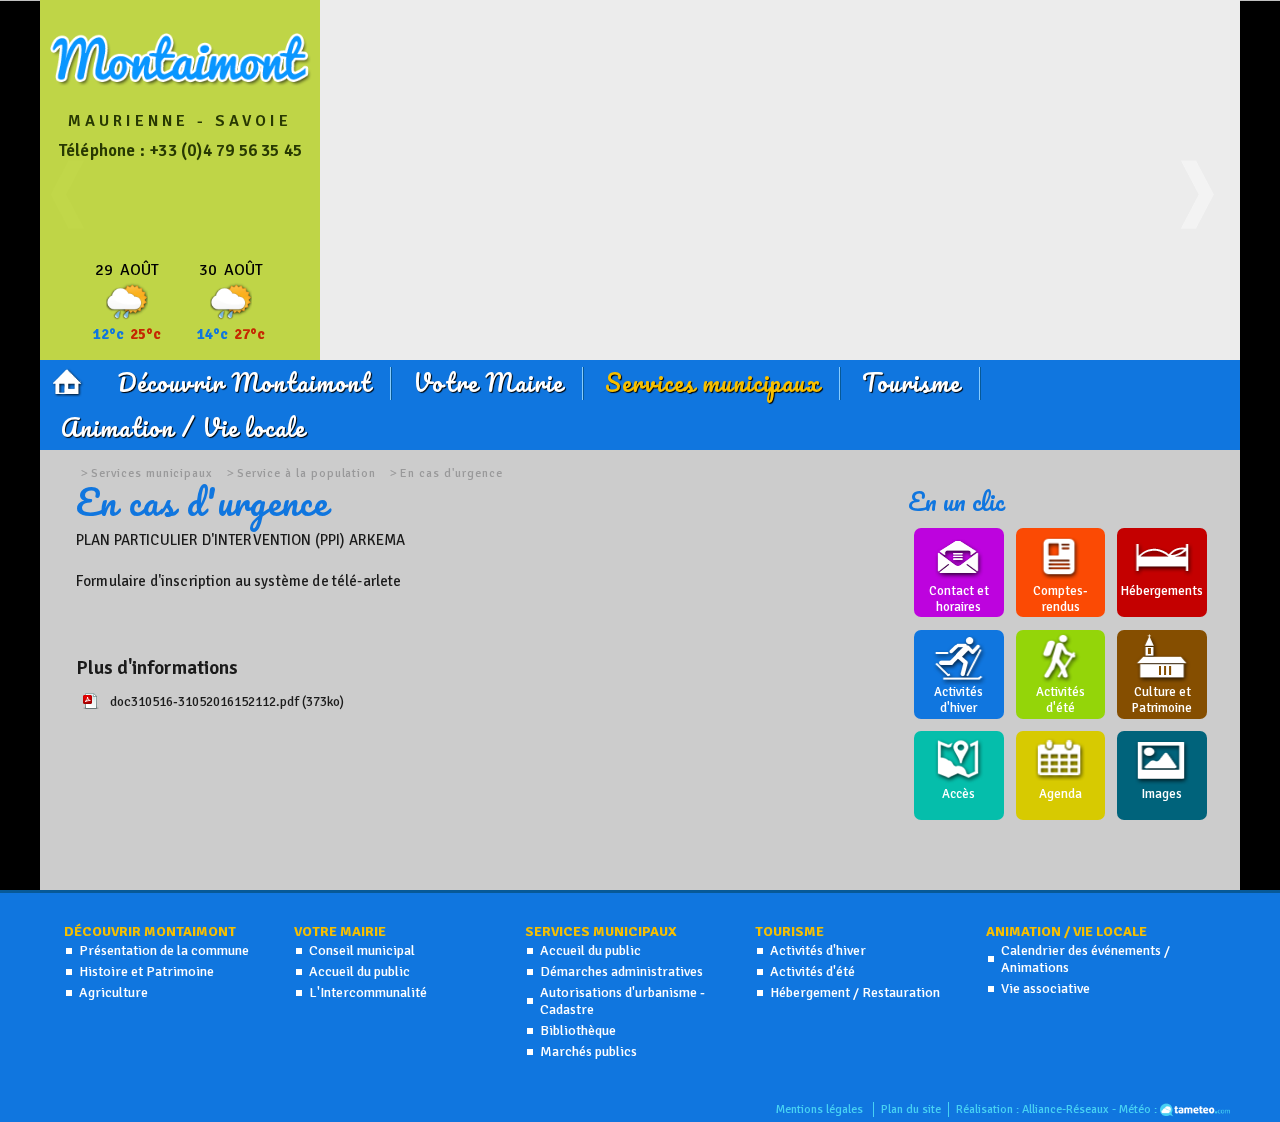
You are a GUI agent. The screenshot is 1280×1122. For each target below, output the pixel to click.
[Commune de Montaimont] (181, 82)
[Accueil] (68, 380)
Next (1205, 215)
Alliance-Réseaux (1065, 1109)
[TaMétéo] (1195, 1109)
